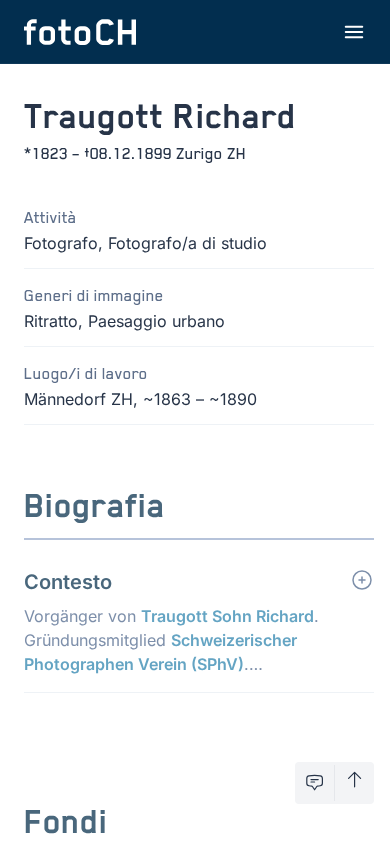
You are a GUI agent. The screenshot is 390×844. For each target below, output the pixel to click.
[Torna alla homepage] (80, 32)
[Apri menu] (354, 32)
